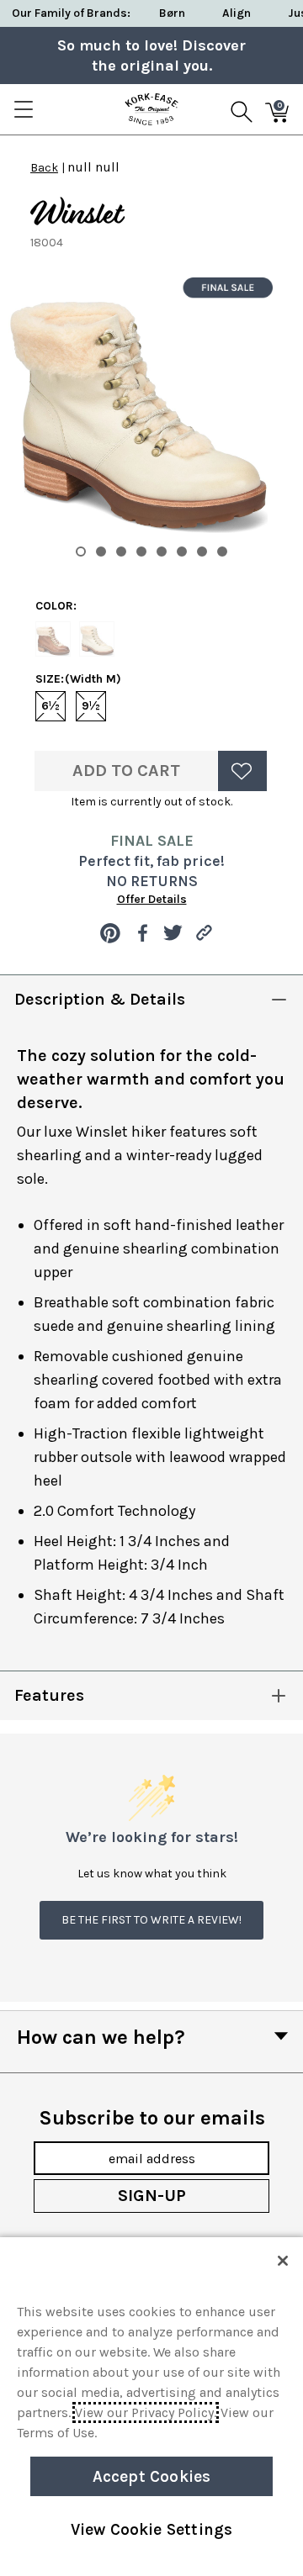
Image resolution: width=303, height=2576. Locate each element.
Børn (172, 13)
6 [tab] (182, 552)
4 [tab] (141, 552)
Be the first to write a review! (151, 1920)
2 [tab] (101, 552)
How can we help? (101, 2037)
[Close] (283, 2261)
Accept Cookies (152, 2476)
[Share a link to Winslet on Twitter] (173, 933)
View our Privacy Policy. (146, 2412)
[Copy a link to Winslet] (204, 933)
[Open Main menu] (23, 109)
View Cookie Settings (152, 2529)
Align (237, 13)
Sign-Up (152, 2196)
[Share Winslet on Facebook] (142, 933)
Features (49, 1695)
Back (44, 168)
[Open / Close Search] (242, 109)
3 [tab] (121, 552)
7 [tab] (202, 552)
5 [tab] (162, 552)
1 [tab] (81, 552)
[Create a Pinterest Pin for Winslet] (110, 933)
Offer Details (152, 899)
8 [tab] (222, 552)
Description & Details (100, 999)
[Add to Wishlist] (242, 771)
